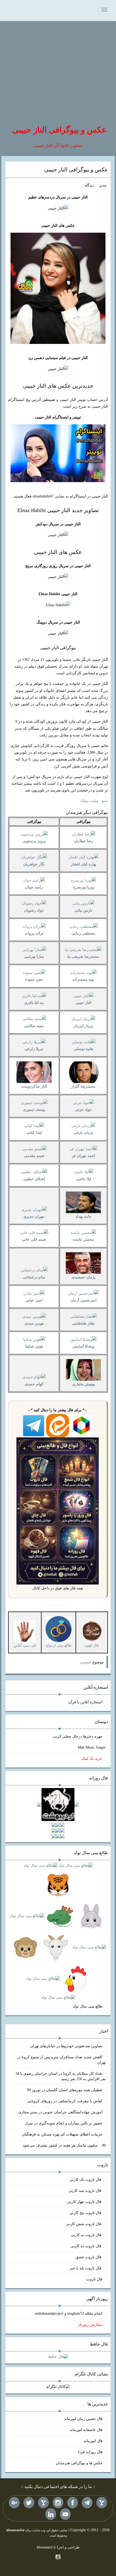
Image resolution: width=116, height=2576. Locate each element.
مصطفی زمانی (83, 933)
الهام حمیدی (34, 1384)
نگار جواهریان (34, 864)
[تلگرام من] (87, 2503)
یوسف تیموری (34, 1110)
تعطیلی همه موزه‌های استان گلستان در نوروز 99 (65, 2090)
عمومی (86, 1662)
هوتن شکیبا (34, 1346)
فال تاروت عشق (89, 2257)
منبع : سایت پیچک (94, 801)
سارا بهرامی (34, 957)
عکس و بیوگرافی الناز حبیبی (59, 130)
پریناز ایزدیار (83, 1026)
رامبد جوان (34, 887)
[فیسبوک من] (73, 2503)
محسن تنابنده (83, 1239)
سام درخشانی (34, 1277)
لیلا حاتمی (83, 1179)
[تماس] (43, 2503)
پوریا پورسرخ (83, 887)
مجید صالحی (34, 1026)
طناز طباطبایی (83, 1323)
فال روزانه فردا (90, 2452)
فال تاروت (94, 2279)
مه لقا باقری (34, 1003)
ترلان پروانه (34, 933)
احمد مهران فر (83, 1156)
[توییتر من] (29, 2503)
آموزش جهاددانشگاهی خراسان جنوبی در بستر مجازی (60, 2112)
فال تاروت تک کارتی (86, 2180)
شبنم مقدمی (34, 1156)
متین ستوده (34, 979)
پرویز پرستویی (34, 841)
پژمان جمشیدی (83, 1277)
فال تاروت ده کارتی (86, 2246)
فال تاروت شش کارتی (84, 2224)
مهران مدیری (34, 1216)
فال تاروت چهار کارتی (85, 2202)
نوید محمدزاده (83, 979)
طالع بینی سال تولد (88, 2006)
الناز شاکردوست (34, 1086)
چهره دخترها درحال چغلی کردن (78, 1736)
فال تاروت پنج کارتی (86, 2213)
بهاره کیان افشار (83, 864)
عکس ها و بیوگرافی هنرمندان (79, 2463)
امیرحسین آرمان (83, 1300)
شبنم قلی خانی (34, 1239)
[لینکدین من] (51, 2514)
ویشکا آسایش (83, 1346)
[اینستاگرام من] (58, 2503)
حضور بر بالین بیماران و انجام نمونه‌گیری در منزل (64, 2123)
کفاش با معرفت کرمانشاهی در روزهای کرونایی (65, 2101)
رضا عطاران (83, 841)
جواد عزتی (83, 1110)
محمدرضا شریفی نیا (83, 957)
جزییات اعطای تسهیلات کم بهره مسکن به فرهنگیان (62, 2134)
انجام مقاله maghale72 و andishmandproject (69, 2313)
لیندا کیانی (34, 1133)
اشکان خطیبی (34, 1179)
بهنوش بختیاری (83, 1384)
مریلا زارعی (34, 1049)
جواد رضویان (34, 910)
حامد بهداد (83, 1216)
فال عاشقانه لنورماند (86, 2430)
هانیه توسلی (83, 1049)
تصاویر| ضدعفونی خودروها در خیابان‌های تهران (66, 2046)
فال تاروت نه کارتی (87, 2235)
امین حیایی (34, 1300)
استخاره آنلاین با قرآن (85, 1702)
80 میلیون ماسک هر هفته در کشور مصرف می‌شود (64, 2145)
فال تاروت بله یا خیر (86, 2268)
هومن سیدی (34, 1323)
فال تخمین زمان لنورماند (83, 2419)
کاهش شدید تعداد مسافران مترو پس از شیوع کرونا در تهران (61, 2060)
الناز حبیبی (83, 1003)
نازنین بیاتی (83, 910)
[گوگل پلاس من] (14, 2503)
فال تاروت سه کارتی (86, 2191)
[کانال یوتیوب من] (65, 2514)
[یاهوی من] (102, 2503)
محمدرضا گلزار (83, 1086)
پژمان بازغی (83, 1133)
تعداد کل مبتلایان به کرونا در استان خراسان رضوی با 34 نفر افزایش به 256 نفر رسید (61, 2076)
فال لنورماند (93, 2441)
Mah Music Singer (92, 1747)
